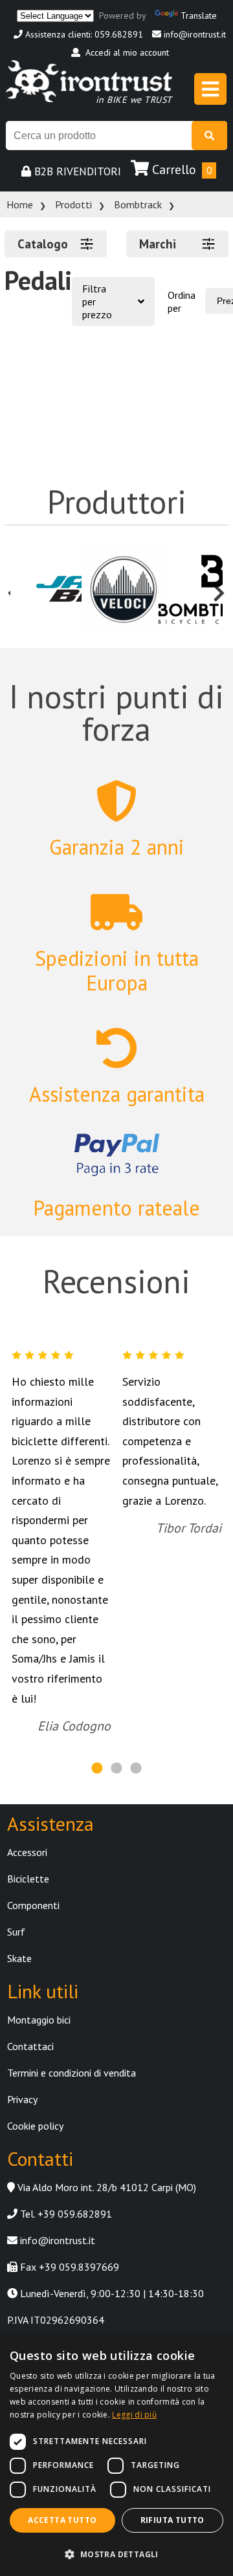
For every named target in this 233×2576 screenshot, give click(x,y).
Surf (16, 1932)
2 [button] (116, 1769)
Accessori (27, 1852)
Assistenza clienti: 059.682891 (83, 34)
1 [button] (97, 1769)
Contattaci (30, 2046)
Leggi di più (134, 2415)
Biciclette (28, 1879)
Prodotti (73, 204)
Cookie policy (35, 2126)
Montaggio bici (39, 2020)
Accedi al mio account (125, 52)
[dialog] (116, 2456)
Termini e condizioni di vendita (72, 2073)
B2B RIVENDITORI (76, 171)
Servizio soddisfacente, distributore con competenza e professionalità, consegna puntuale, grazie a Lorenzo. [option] (172, 1455)
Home (20, 204)
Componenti (33, 1905)
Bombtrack (138, 204)
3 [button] (136, 1769)
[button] (116, 2554)
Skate (19, 1958)
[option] (46, 590)
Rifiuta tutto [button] (172, 2520)
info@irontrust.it (194, 34)
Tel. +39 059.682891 (65, 2214)
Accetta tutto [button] (62, 2520)
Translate (199, 15)
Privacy (22, 2099)
